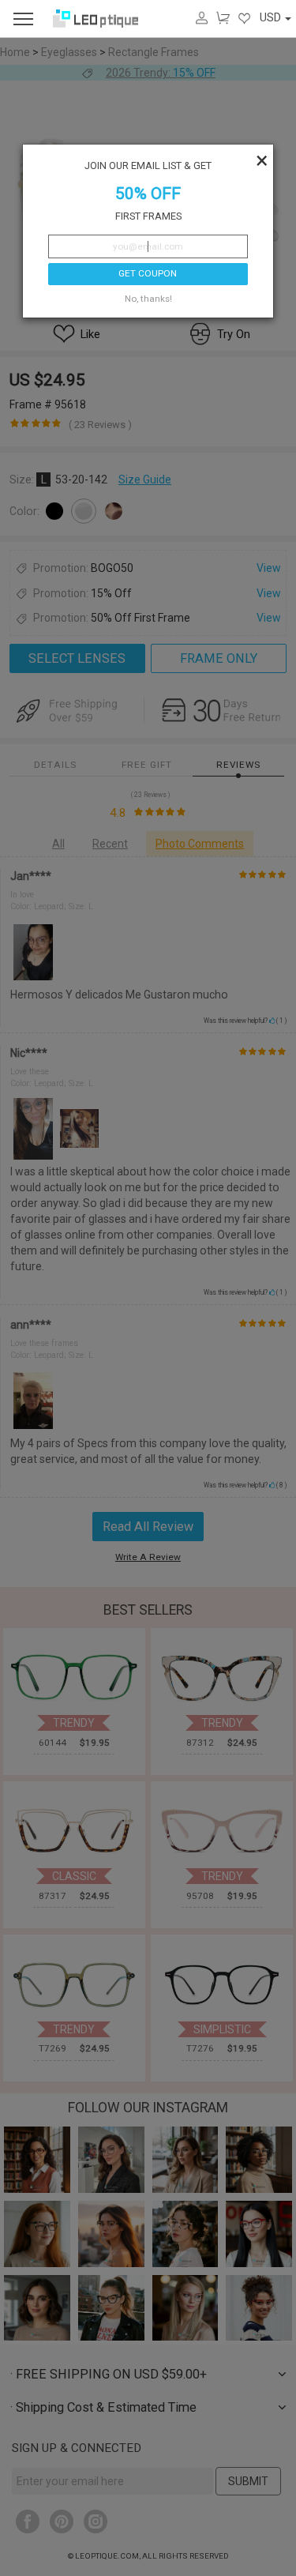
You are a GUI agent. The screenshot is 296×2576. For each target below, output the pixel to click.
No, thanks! (148, 299)
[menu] (23, 19)
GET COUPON (148, 273)
